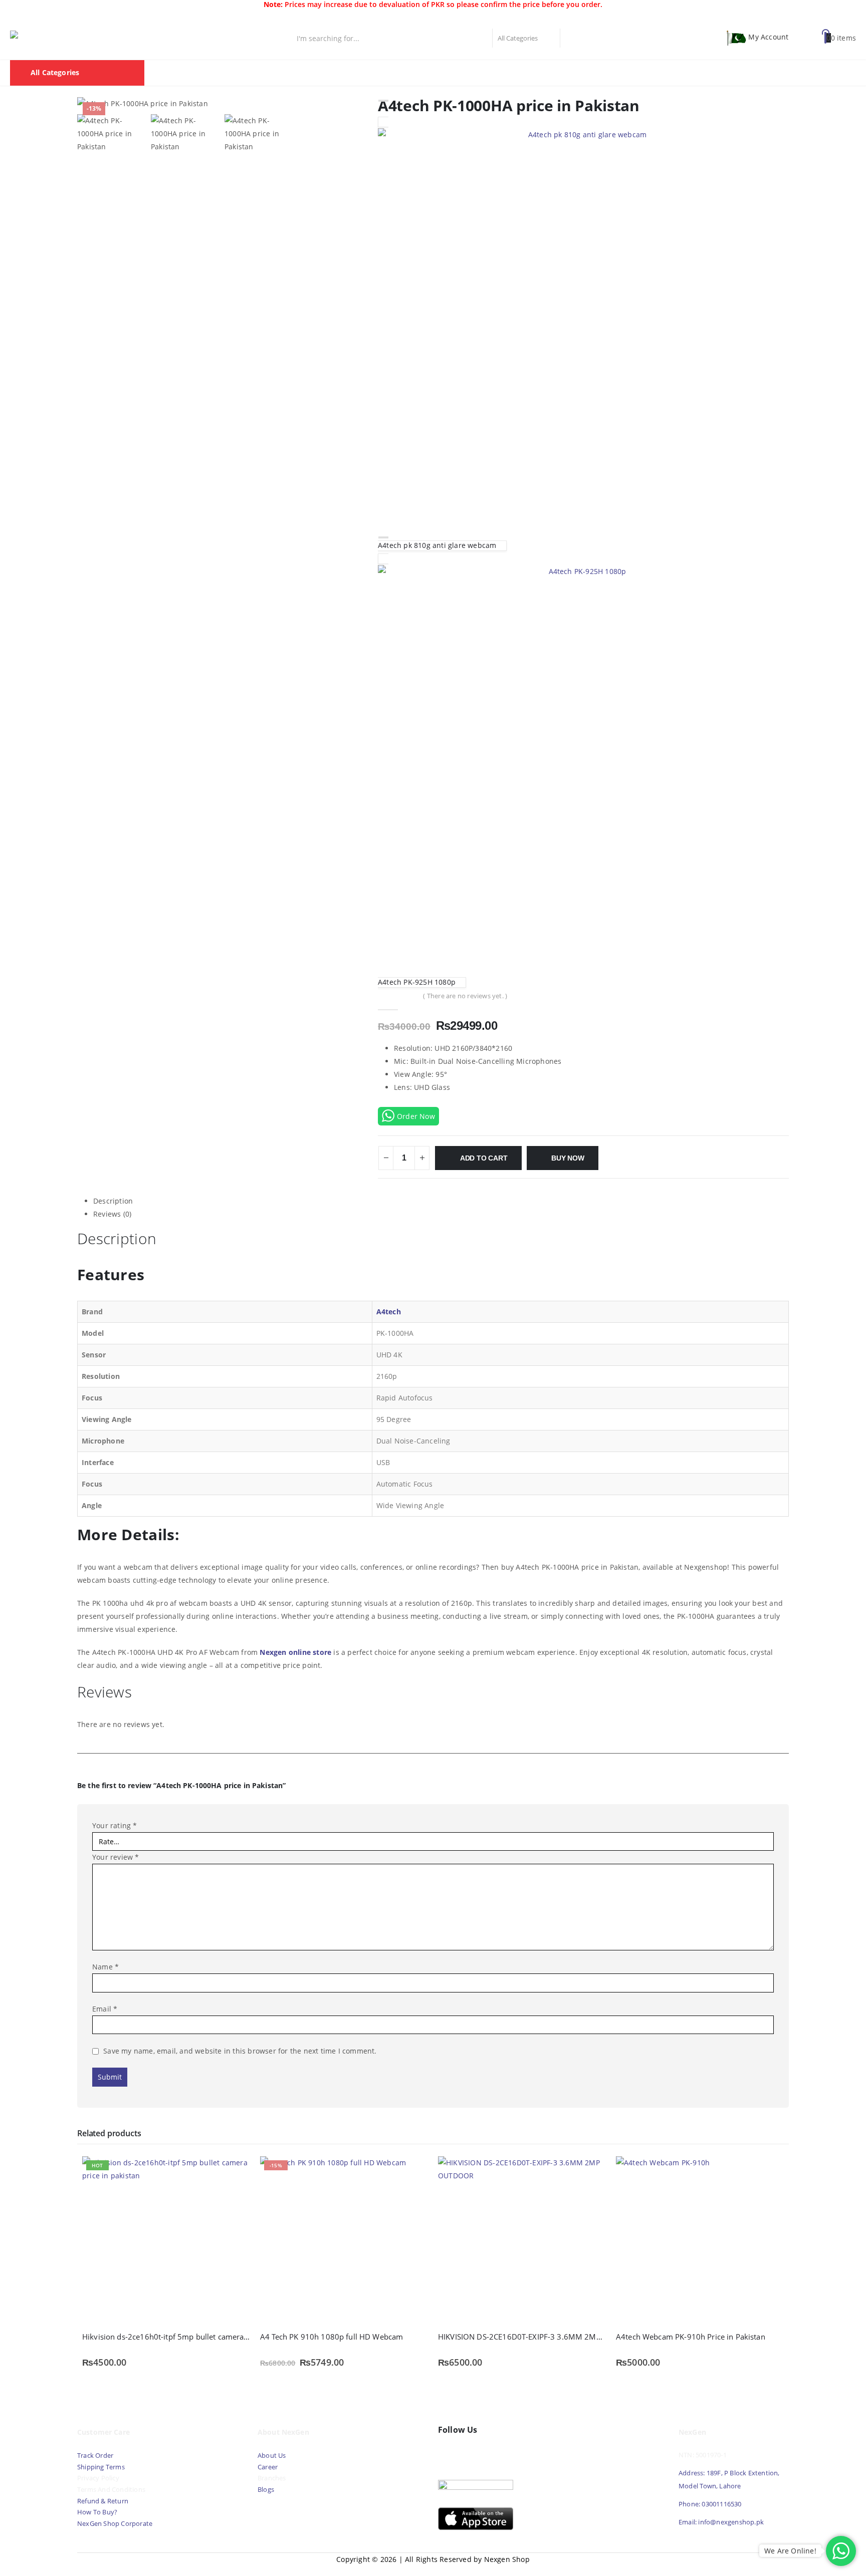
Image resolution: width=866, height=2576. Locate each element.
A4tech (389, 1312)
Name (105, 1967)
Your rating (115, 1825)
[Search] (572, 38)
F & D (292, 73)
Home (258, 73)
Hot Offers (539, 73)
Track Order (95, 2456)
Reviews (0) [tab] (112, 1214)
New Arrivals (394, 73)
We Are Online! (790, 2551)
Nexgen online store (295, 1652)
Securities (489, 73)
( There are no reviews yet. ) (465, 996)
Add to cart (484, 1158)
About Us (273, 2456)
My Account (768, 37)
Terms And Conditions (111, 2490)
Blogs (266, 2490)
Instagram (491, 2453)
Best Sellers (337, 73)
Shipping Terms (101, 2467)
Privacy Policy (98, 2478)
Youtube (470, 2453)
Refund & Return (103, 2501)
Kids (580, 73)
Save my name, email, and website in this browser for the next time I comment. (240, 2051)
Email (105, 2009)
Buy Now (568, 1158)
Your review (116, 1857)
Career (268, 2467)
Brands (444, 73)
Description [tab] (113, 1201)
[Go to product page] (522, 2240)
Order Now (416, 1116)
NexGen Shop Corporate (115, 2524)
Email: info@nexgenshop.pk (721, 2522)
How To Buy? (97, 2512)
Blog (611, 73)
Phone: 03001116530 (710, 2504)
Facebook (448, 2453)
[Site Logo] (55, 38)
